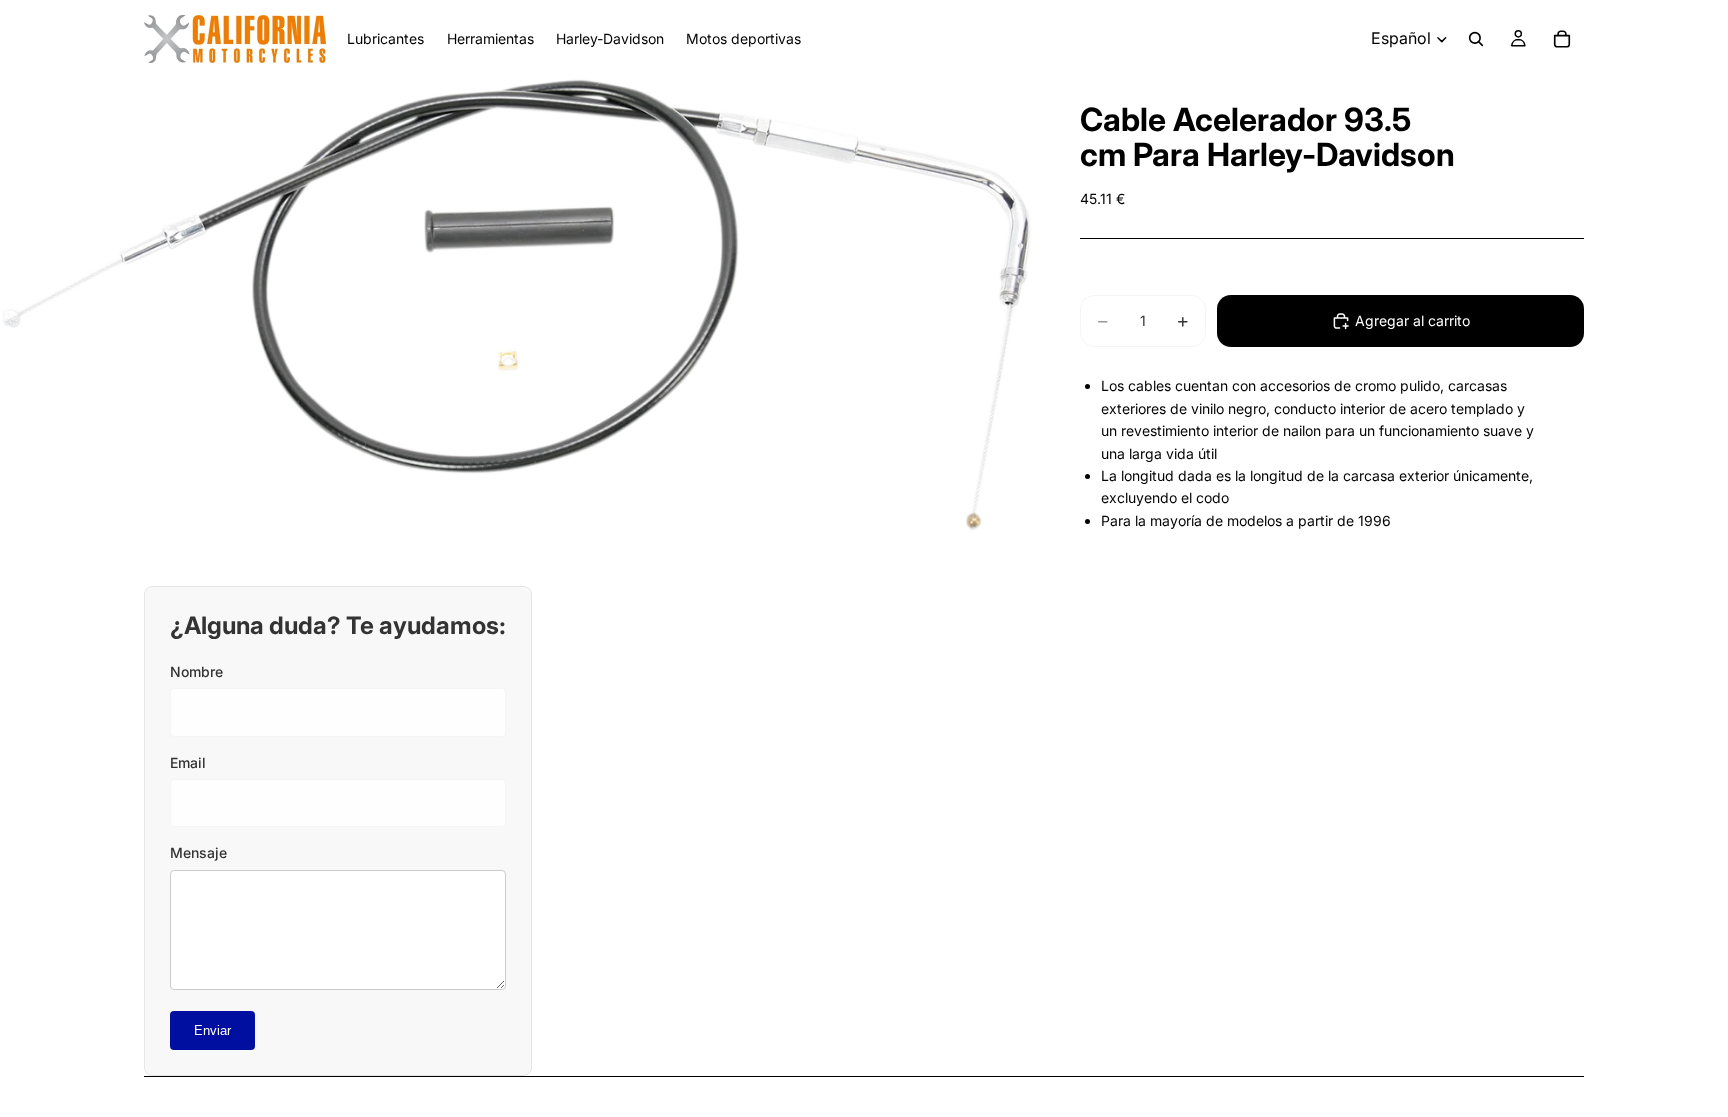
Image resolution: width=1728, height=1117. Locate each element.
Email (188, 762)
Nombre (196, 671)
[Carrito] (1562, 39)
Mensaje (198, 852)
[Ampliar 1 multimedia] (516, 305)
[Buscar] (1476, 39)
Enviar (212, 1030)
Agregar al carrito (1412, 320)
